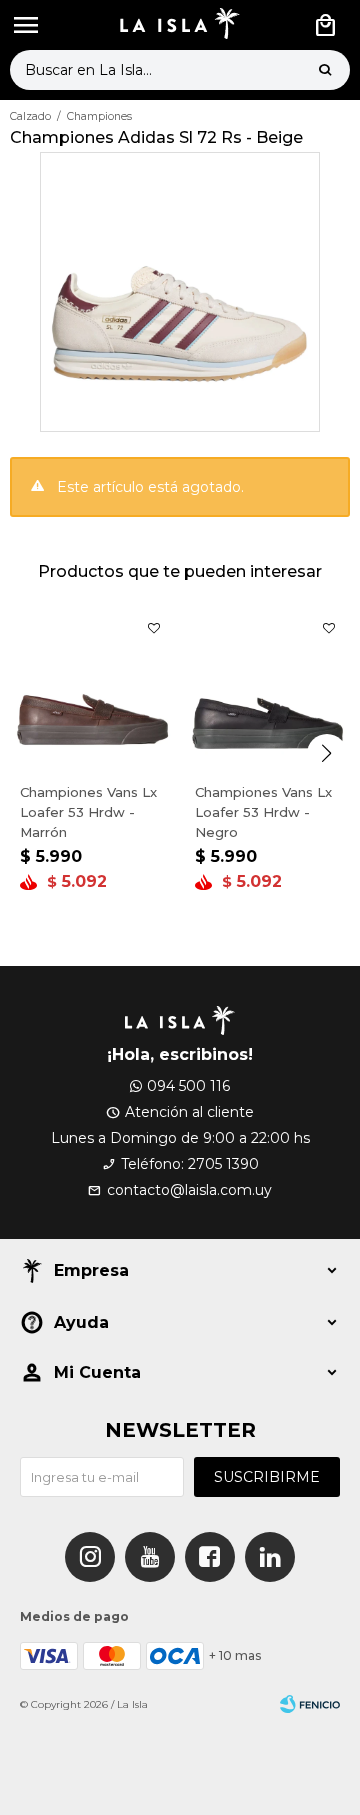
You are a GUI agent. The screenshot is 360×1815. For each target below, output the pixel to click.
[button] (325, 70)
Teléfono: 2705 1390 (190, 1164)
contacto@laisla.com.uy (189, 1190)
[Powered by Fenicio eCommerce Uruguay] (310, 1705)
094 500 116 (188, 1086)
